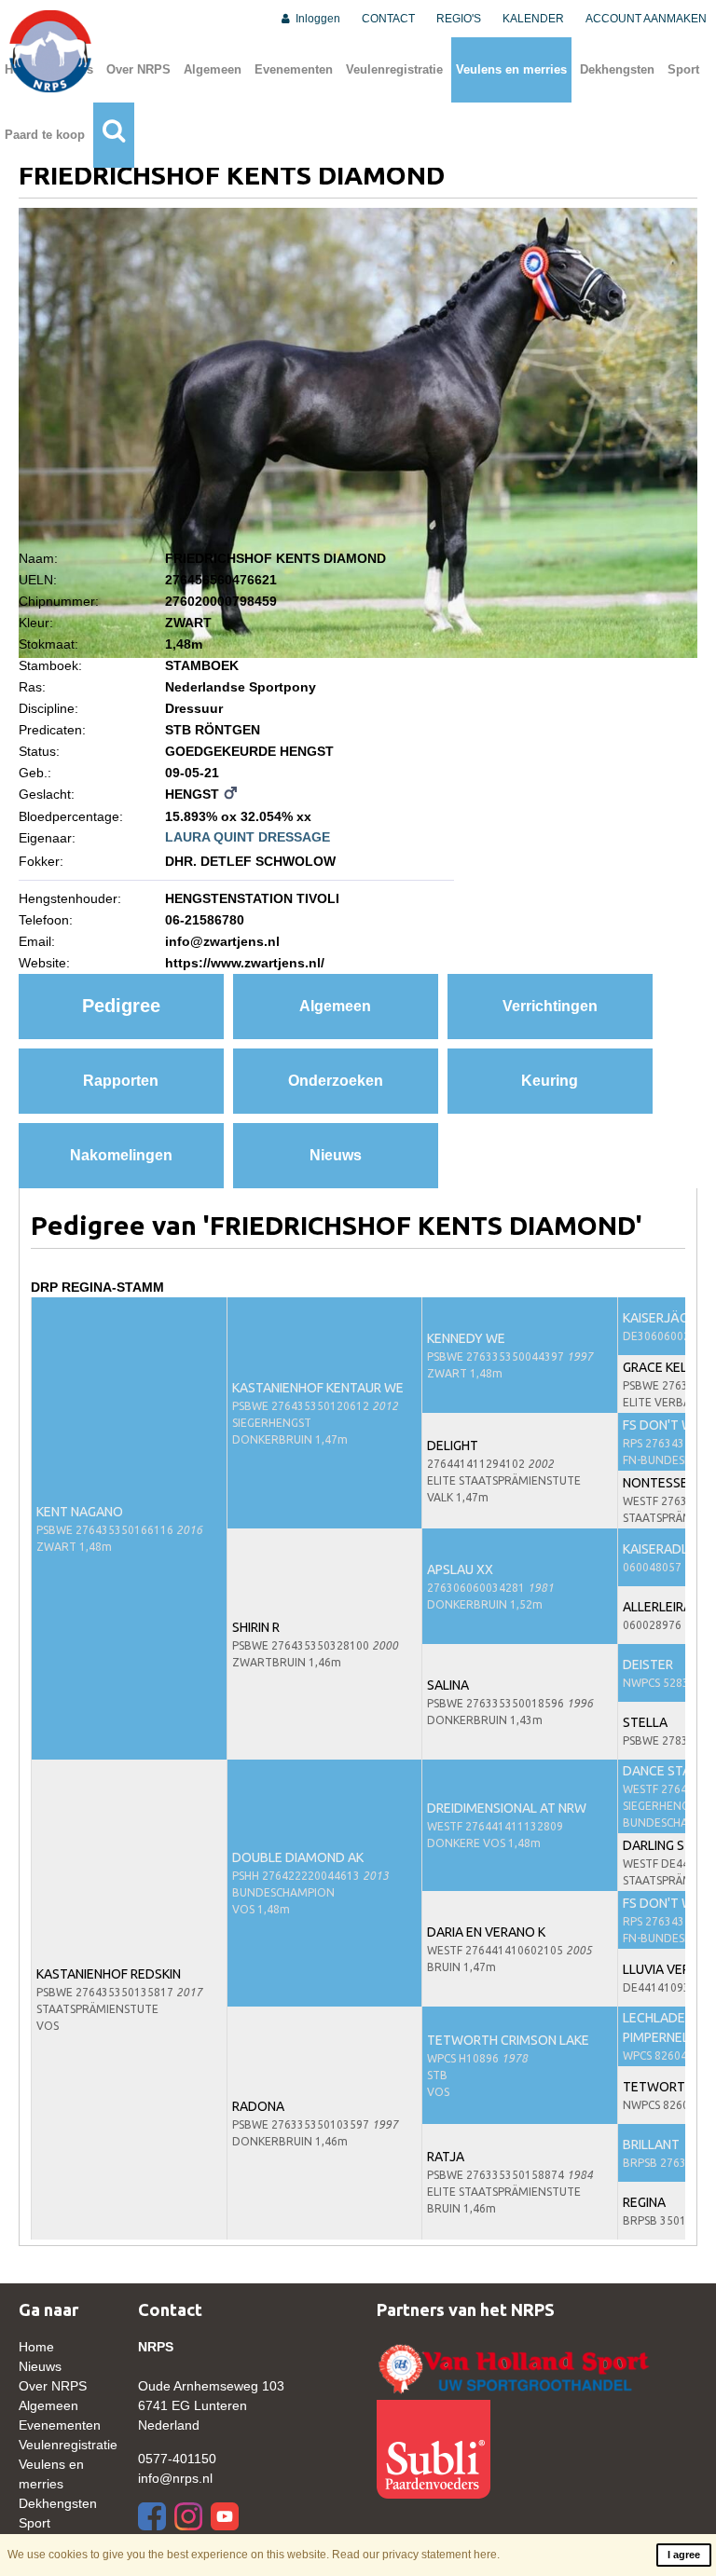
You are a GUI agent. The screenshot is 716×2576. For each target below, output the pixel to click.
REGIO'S (459, 19)
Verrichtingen (550, 1006)
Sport (683, 69)
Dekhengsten (617, 69)
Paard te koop (45, 135)
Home (36, 2347)
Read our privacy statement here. (416, 2555)
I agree (684, 2555)
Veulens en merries (511, 69)
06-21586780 (205, 920)
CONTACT (388, 19)
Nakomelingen (121, 1155)
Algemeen (213, 69)
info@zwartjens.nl (222, 941)
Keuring (550, 1081)
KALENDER (533, 19)
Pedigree (121, 1006)
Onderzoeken (336, 1081)
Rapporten (121, 1081)
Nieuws (336, 1155)
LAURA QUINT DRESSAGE (248, 837)
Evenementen (294, 69)
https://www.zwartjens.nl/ (245, 963)
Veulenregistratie (394, 69)
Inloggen (317, 19)
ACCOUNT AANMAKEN (646, 19)
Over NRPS (138, 69)
